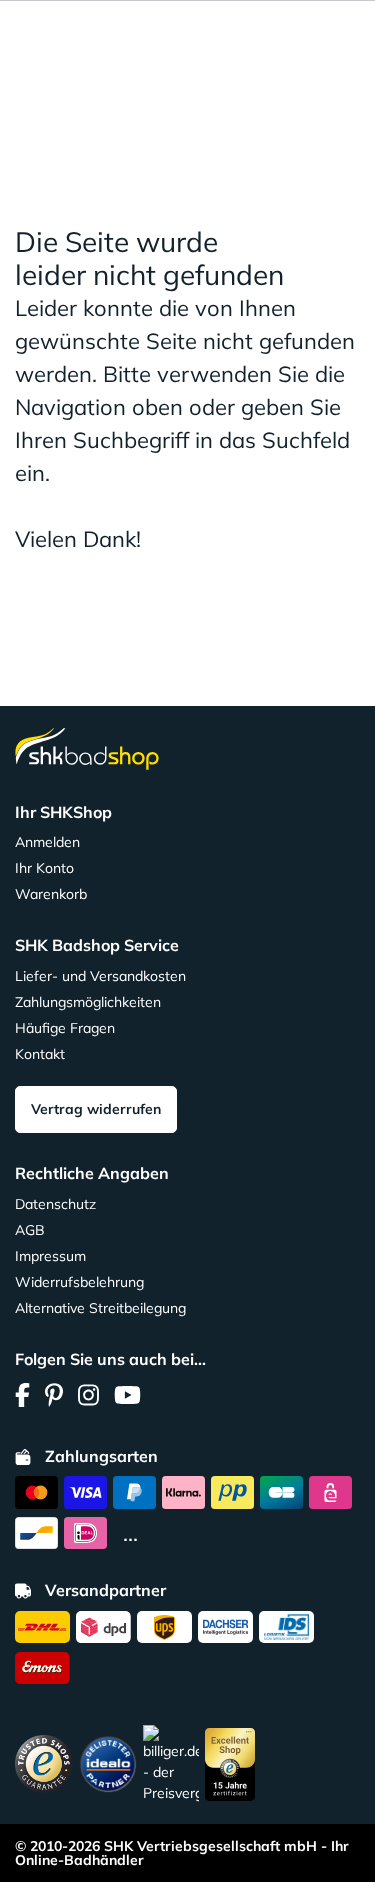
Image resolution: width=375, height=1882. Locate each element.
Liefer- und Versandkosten (100, 976)
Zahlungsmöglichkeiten (88, 1002)
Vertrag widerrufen (96, 1109)
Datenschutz (55, 1204)
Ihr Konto (44, 868)
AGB (30, 1230)
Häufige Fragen (65, 1028)
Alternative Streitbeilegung (100, 1308)
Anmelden (47, 842)
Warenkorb (51, 894)
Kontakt (40, 1054)
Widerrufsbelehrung (79, 1282)
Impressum (50, 1256)
